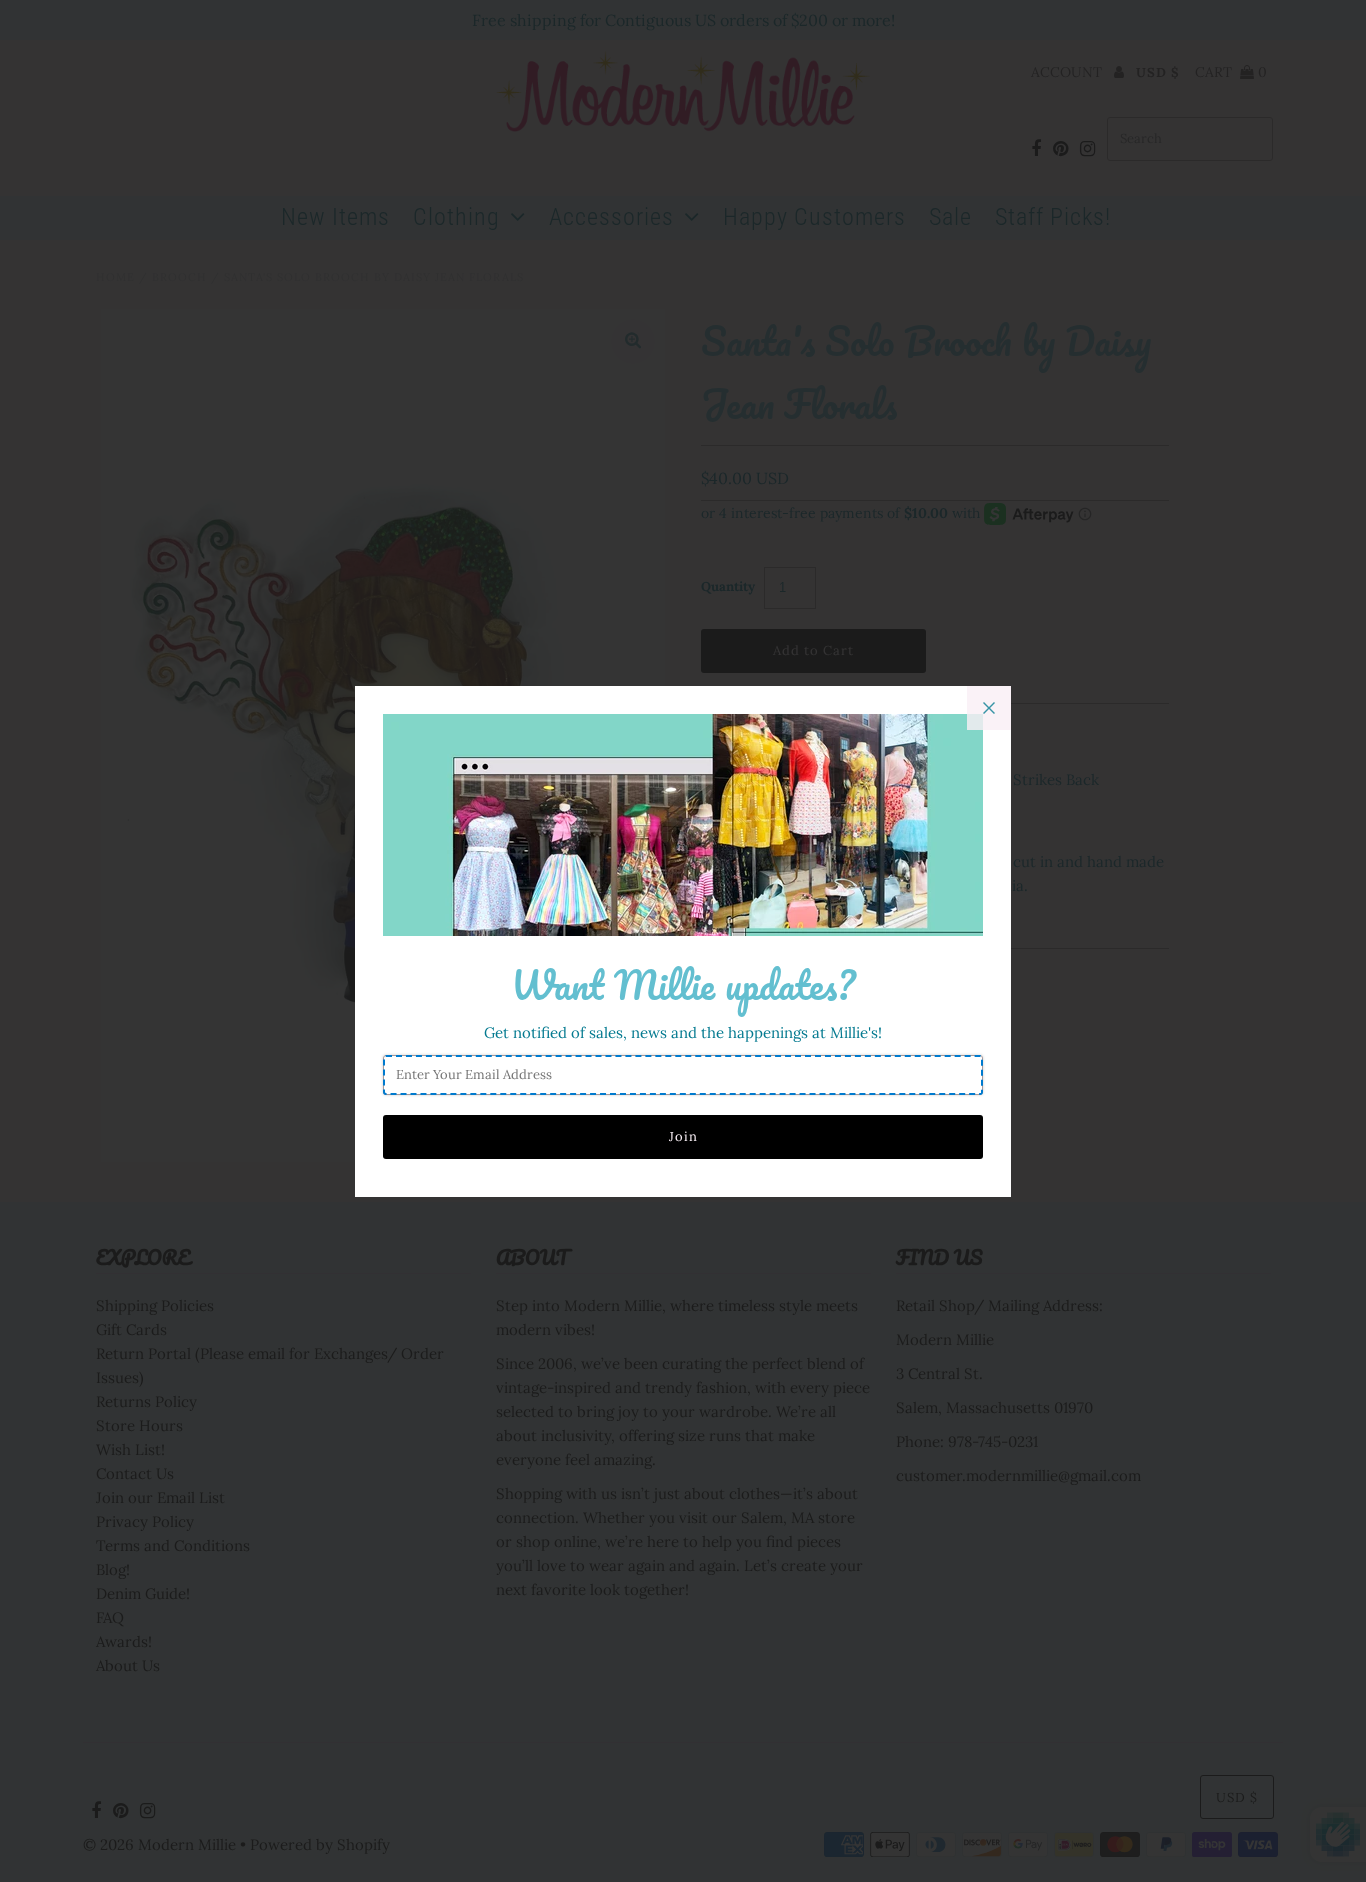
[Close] (989, 708)
